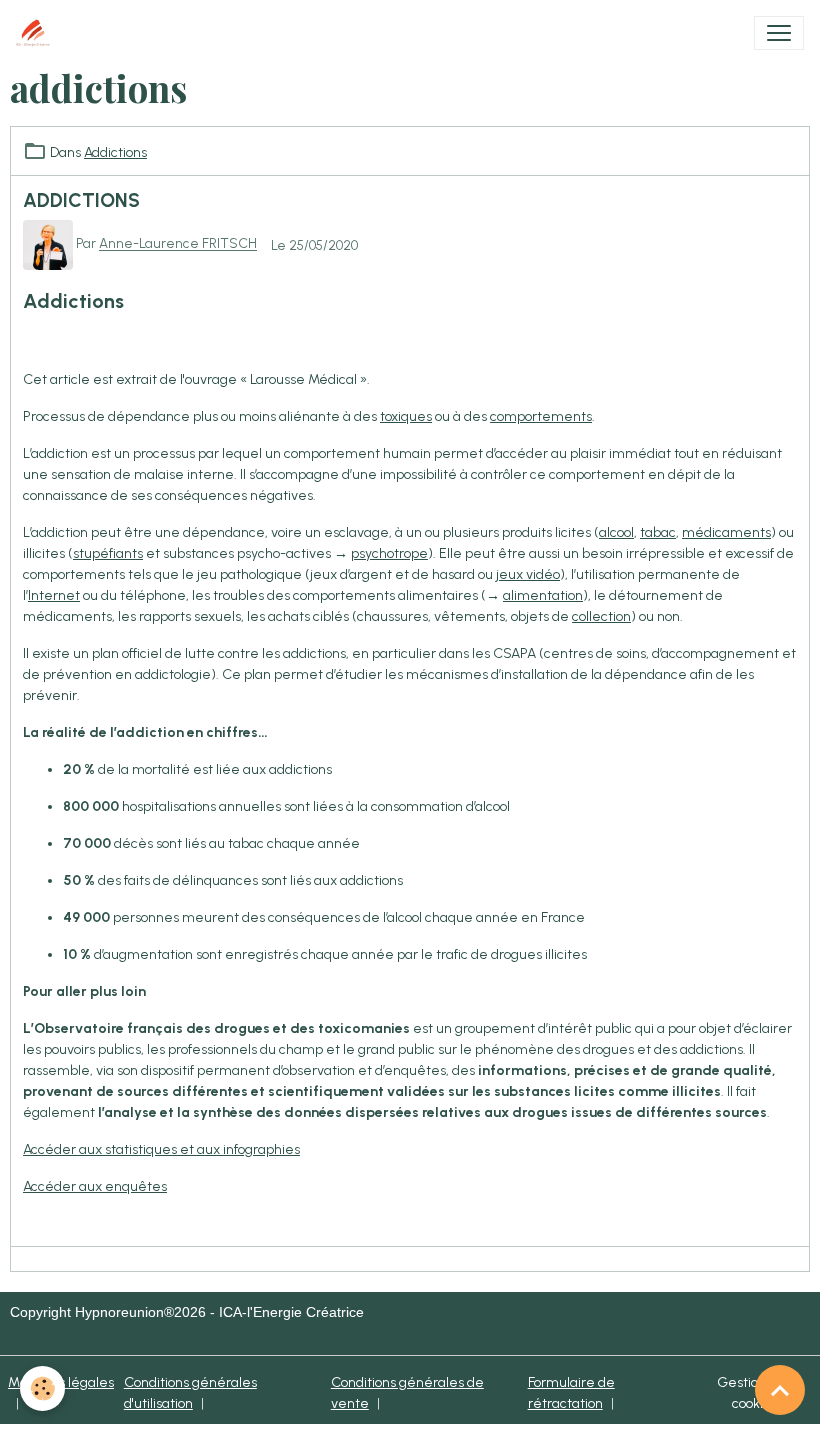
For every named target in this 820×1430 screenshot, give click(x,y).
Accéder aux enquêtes (95, 1186)
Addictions (115, 152)
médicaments (726, 532)
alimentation (543, 595)
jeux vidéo (528, 574)
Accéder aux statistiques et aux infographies (161, 1149)
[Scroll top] (780, 1390)
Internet (54, 595)
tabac (658, 532)
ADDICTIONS (81, 200)
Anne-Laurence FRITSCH (178, 244)
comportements (541, 416)
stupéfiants (108, 553)
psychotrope (389, 553)
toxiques (406, 416)
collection (601, 616)
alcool (616, 532)
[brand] (37, 33)
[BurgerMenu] (779, 33)
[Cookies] (42, 1388)
